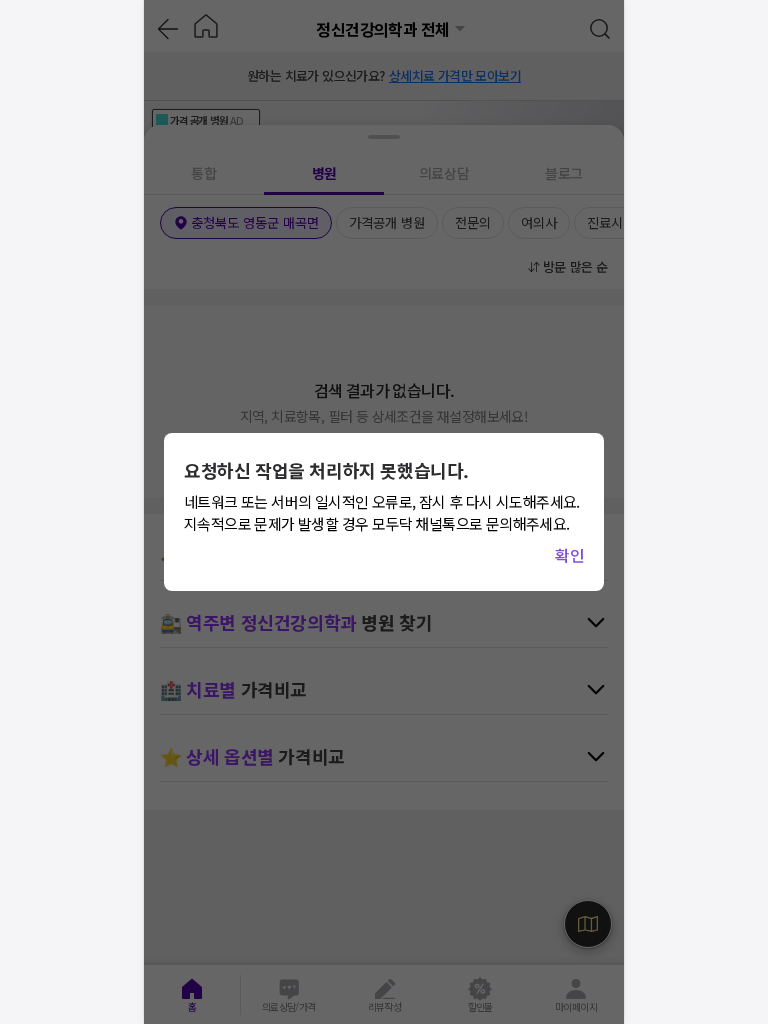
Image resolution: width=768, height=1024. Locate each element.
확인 (569, 555)
